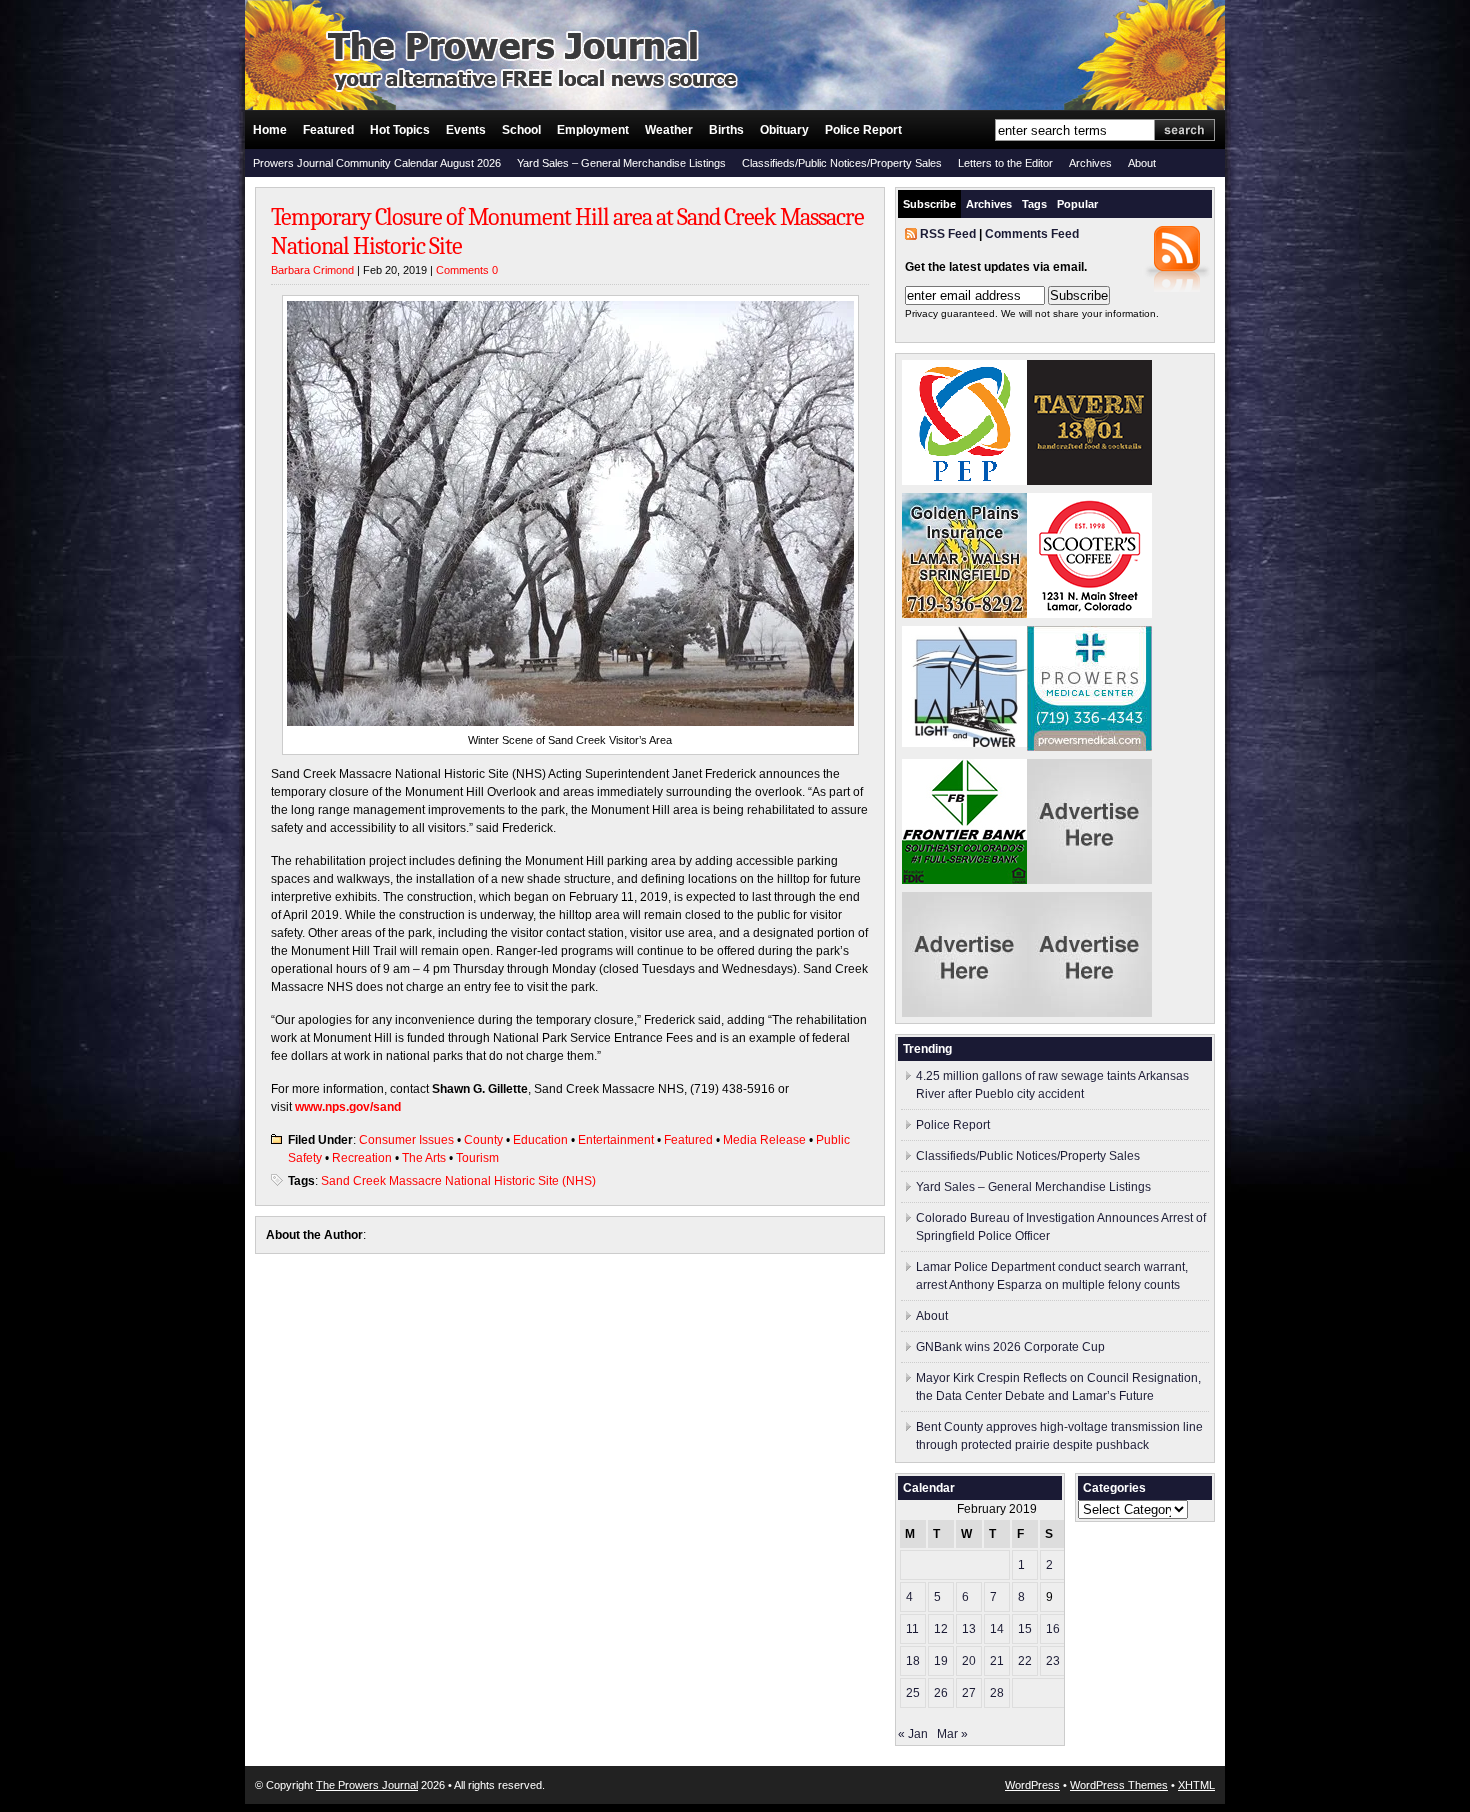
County (483, 1140)
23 (1053, 1661)
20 (969, 1661)
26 (941, 1693)
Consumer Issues (406, 1140)
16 (1053, 1629)
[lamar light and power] (964, 743)
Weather (669, 130)
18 (913, 1661)
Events (466, 130)
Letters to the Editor (1005, 163)
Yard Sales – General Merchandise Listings (621, 163)
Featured (328, 130)
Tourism (477, 1158)
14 (997, 1629)
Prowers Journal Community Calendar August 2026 (377, 163)
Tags (1034, 204)
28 (997, 1693)
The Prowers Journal (367, 1785)
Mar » (952, 1734)
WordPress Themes (1119, 1785)
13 (969, 1629)
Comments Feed (1032, 234)
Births (726, 130)
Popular (1077, 204)
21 (997, 1661)
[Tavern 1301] (1089, 481)
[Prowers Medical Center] (1089, 747)
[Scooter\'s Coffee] (1089, 614)
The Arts (424, 1158)
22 (1025, 1661)
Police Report (863, 130)
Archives (1090, 163)
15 (1025, 1629)
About (1142, 163)
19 (941, 1661)
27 (969, 1693)
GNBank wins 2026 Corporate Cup (1010, 1347)
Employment (593, 130)
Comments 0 (467, 270)
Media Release (764, 1140)
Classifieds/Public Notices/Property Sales (842, 163)
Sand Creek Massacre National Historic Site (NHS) (458, 1181)
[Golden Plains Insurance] (964, 614)
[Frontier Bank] (964, 880)
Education (540, 1140)
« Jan (913, 1734)
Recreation (362, 1158)
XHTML (1196, 1785)
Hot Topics (400, 130)
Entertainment (616, 1140)
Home (270, 130)
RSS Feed (948, 234)
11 (912, 1629)
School (521, 130)
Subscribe (929, 204)
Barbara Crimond (312, 270)
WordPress (1032, 1785)
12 (941, 1629)
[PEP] (964, 481)
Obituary (784, 130)
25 (913, 1693)
